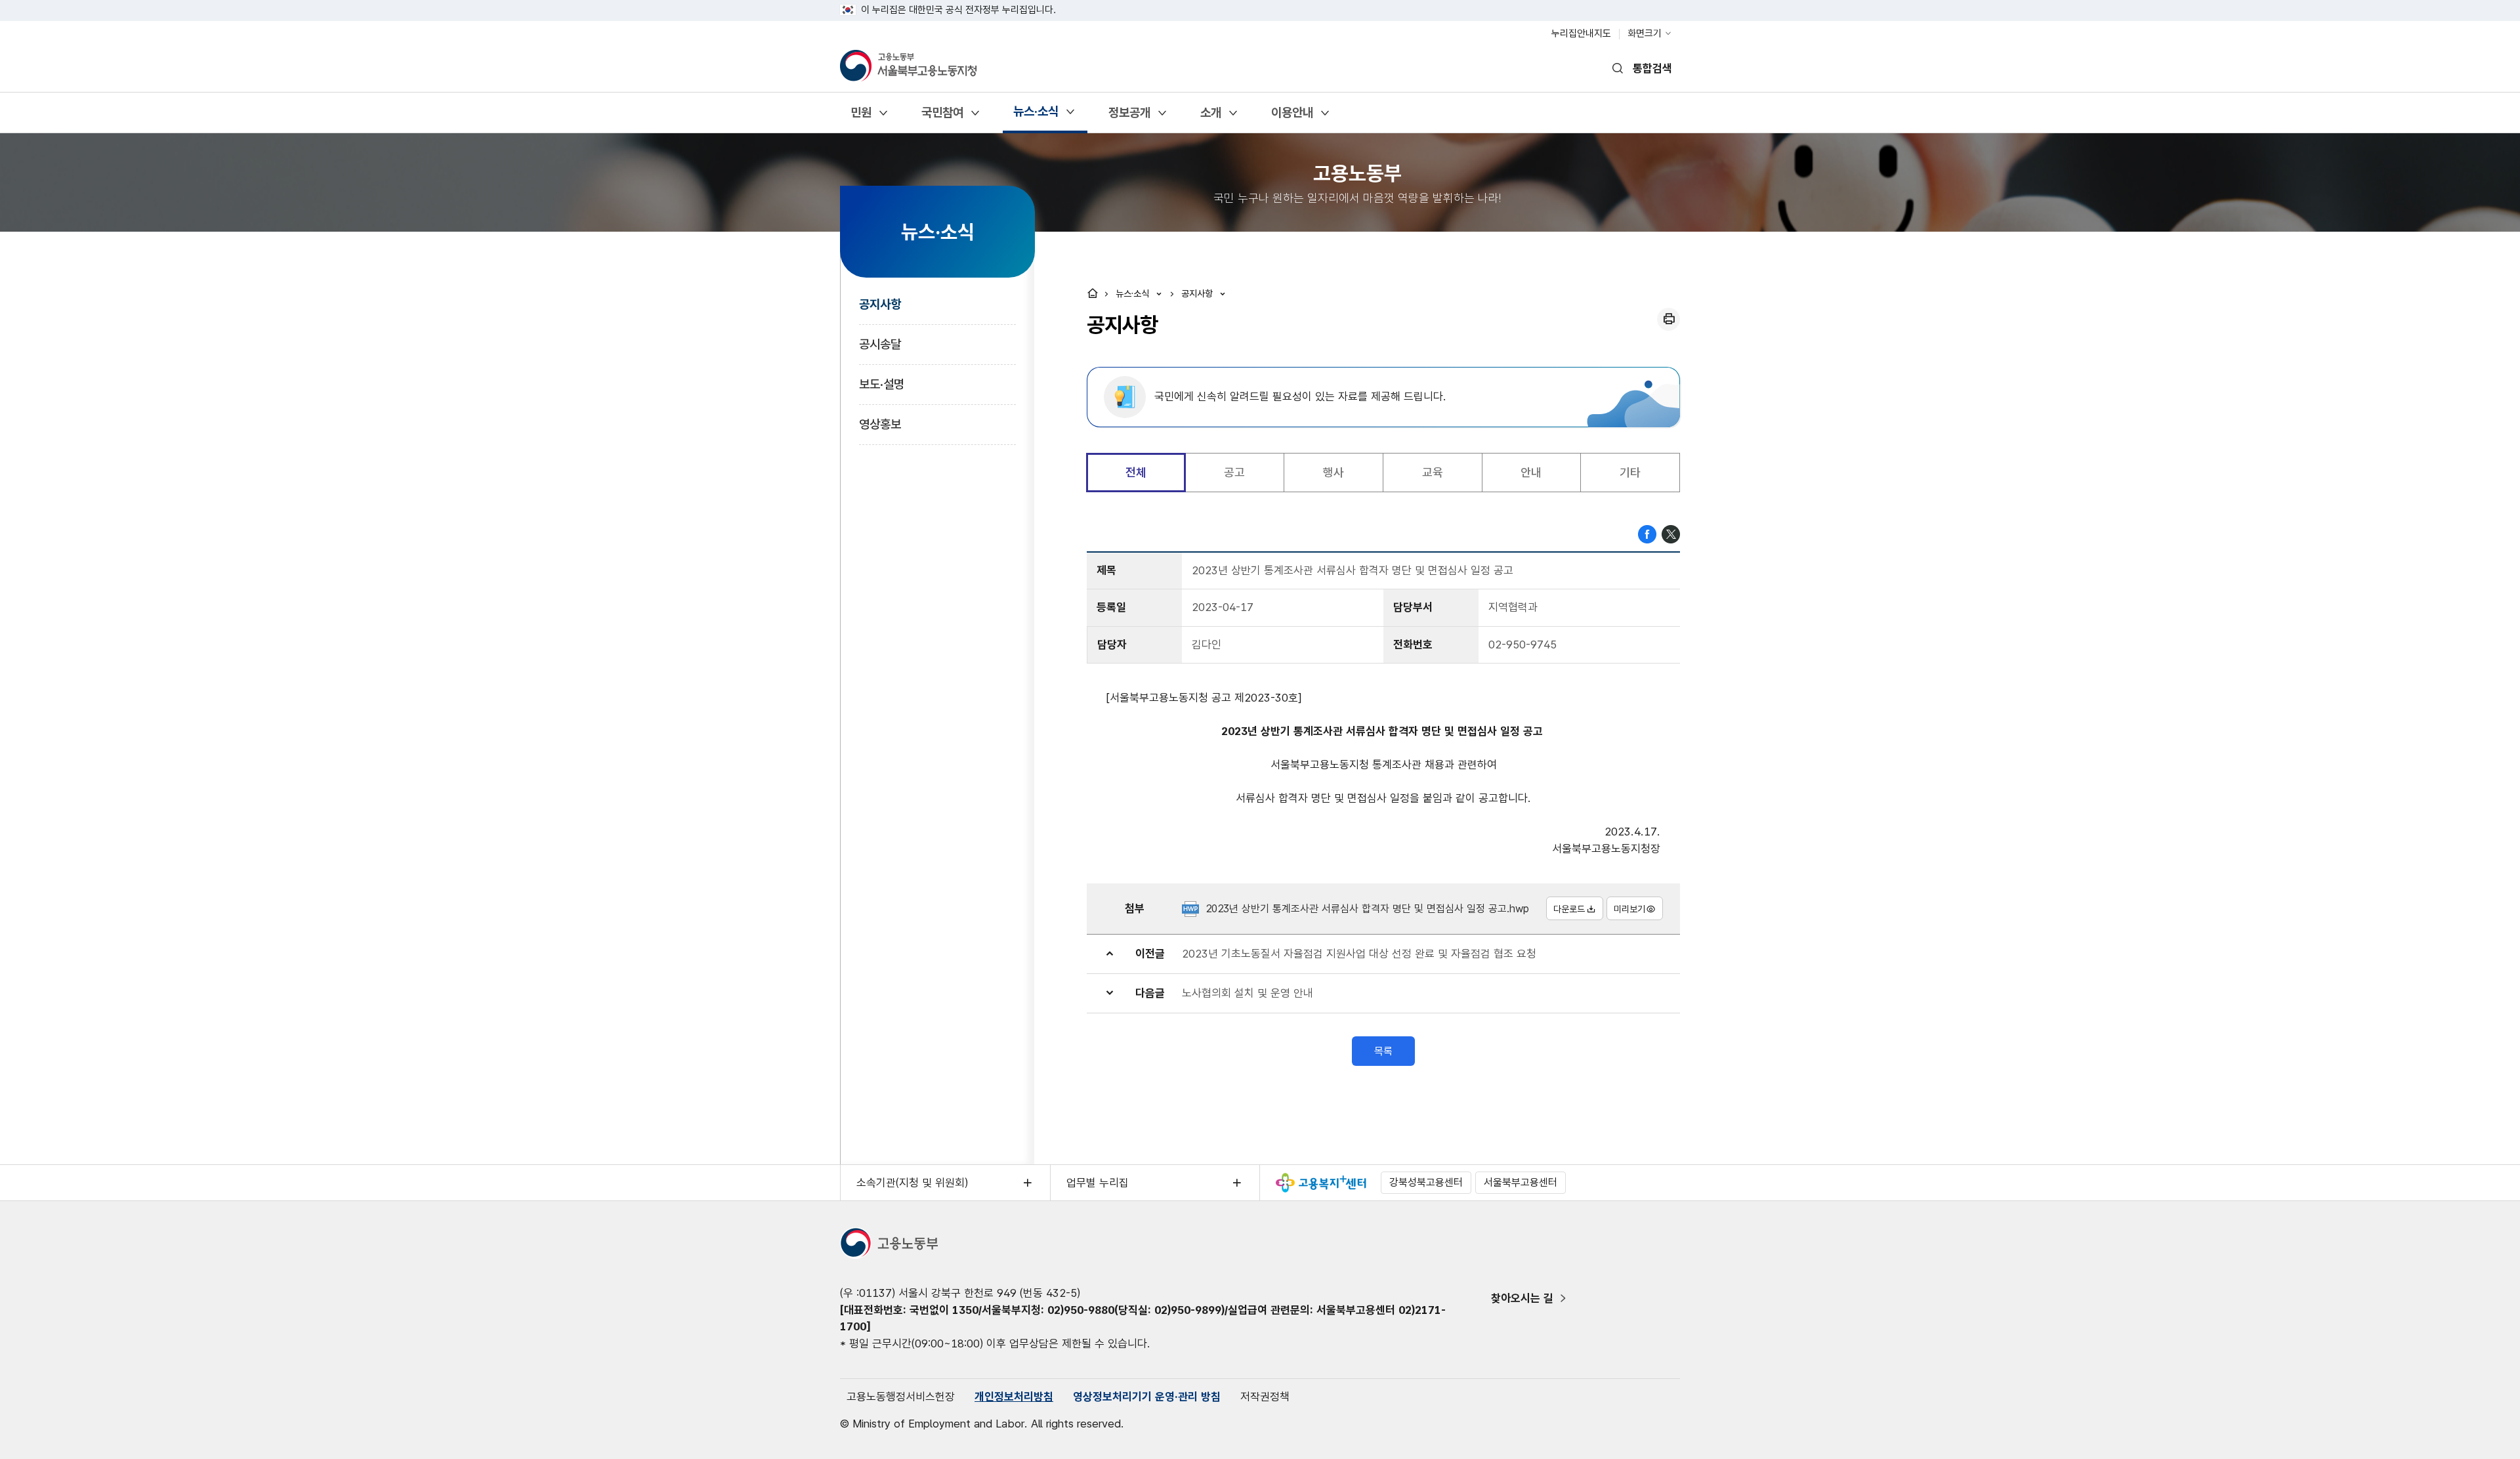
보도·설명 (882, 384)
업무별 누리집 (1098, 1183)
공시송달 (880, 344)
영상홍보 (880, 424)
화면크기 (1645, 33)
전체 (1136, 472)
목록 (1383, 1051)
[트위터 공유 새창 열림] (1671, 533)
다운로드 (1569, 909)
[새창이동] (1321, 1183)
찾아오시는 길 (1522, 1298)
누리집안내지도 (1581, 33)
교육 (1433, 472)
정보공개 (1129, 117)
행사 (1333, 472)
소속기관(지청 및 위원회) (912, 1183)
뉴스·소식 (1036, 116)
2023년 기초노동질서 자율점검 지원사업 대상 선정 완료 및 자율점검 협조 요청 (1359, 954)
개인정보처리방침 (1014, 1397)
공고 (1234, 472)
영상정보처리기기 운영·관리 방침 (1147, 1397)
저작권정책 (1265, 1397)
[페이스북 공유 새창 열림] (1647, 533)
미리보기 (1629, 909)
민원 (861, 117)
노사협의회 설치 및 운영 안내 (1248, 993)
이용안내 (1292, 117)
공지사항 (880, 304)
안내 (1531, 472)
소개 (1210, 117)
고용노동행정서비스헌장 (901, 1397)
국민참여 (942, 117)
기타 (1630, 472)
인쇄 (1669, 319)
